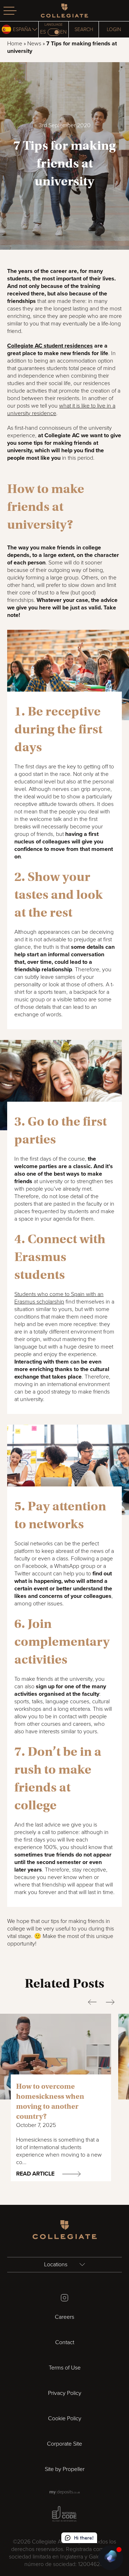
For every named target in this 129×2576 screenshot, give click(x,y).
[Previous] (92, 2002)
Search (84, 29)
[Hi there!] (111, 2558)
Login (114, 29)
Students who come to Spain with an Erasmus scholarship (59, 1298)
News (34, 44)
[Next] (110, 2002)
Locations (56, 2264)
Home (15, 44)
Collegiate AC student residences (50, 346)
